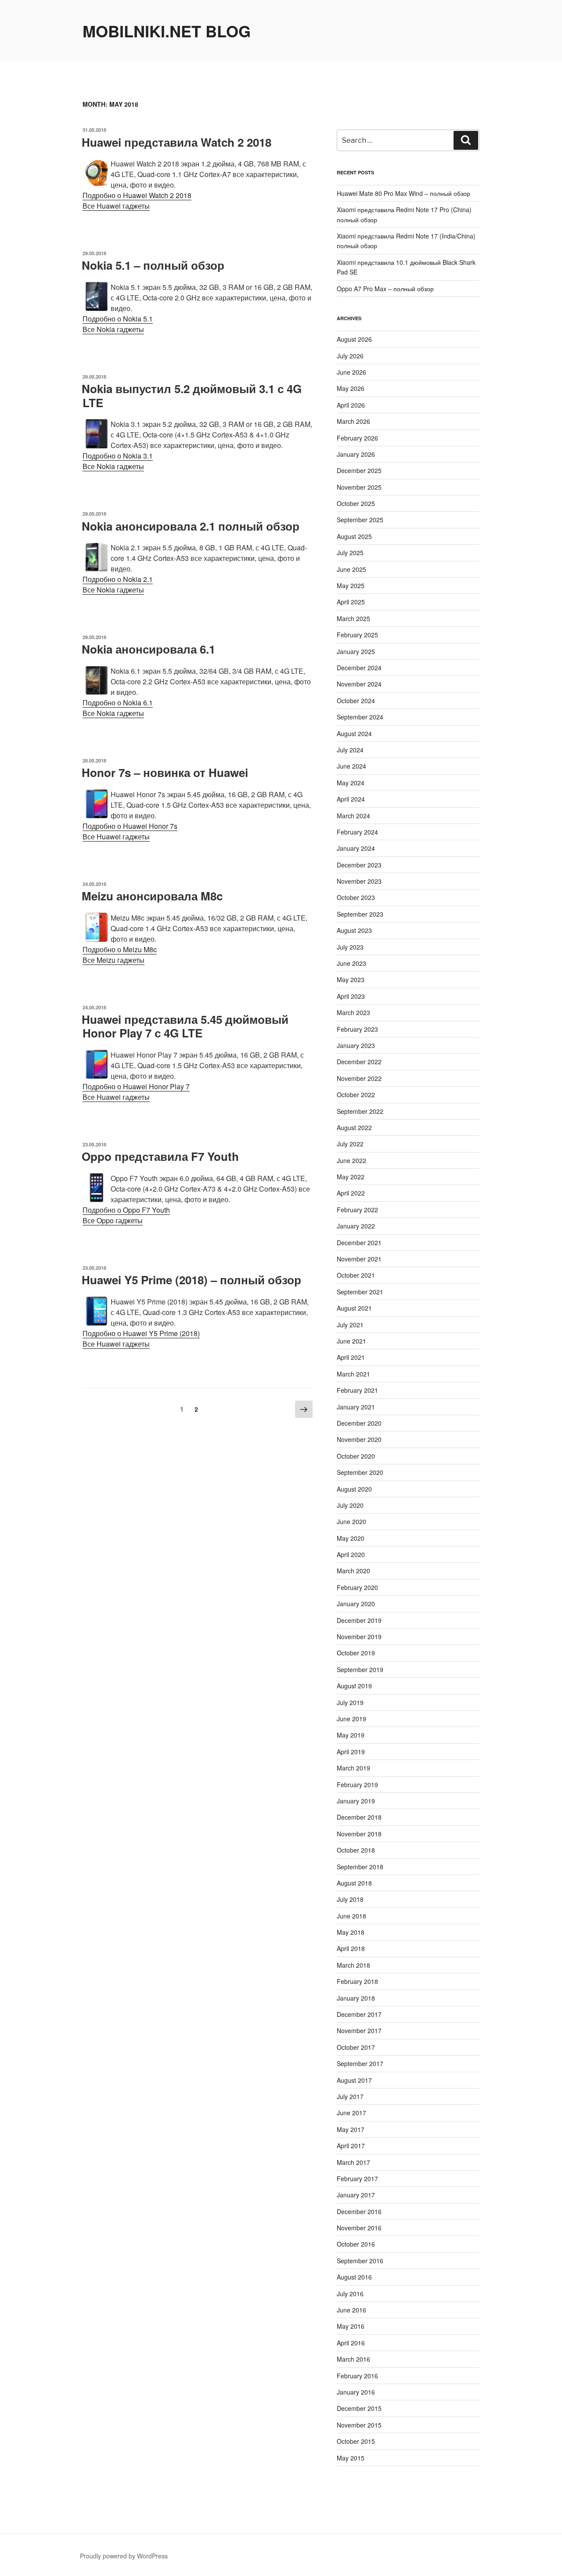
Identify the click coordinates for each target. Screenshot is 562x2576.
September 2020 (360, 1472)
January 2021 (356, 1407)
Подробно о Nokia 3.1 (118, 456)
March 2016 (353, 2359)
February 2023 (357, 1029)
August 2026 (354, 339)
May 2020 (351, 1538)
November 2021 (359, 1259)
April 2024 (351, 799)
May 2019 (351, 1735)
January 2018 (356, 1998)
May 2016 (351, 2326)
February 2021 (357, 1390)
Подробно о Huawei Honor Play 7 (136, 1086)
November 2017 (359, 2030)
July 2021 (350, 1325)
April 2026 (351, 405)
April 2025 (351, 602)
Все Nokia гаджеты (113, 329)
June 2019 (351, 1719)
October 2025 (356, 503)
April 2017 (351, 2146)
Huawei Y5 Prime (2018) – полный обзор (191, 1280)
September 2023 (360, 914)
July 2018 (350, 1899)
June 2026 (351, 372)
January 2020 (356, 1604)
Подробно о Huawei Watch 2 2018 (137, 195)
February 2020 (357, 1587)
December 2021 (359, 1243)
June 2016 (351, 2310)
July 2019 (350, 1702)
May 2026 (351, 388)
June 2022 (351, 1160)
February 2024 (357, 832)
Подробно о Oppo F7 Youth (126, 1210)
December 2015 (359, 2408)
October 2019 (356, 1653)
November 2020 (359, 1439)
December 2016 (359, 2211)
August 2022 (354, 1127)
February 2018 (357, 1981)
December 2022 (359, 1062)
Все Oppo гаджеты (113, 1220)
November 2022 (359, 1078)
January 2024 (356, 848)
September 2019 (360, 1669)
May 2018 (351, 1932)
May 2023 (351, 979)
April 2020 (351, 1554)
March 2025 (353, 618)
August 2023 (354, 930)
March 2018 (353, 1965)
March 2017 (353, 2162)
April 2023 (351, 996)
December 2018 (359, 1817)
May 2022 (351, 1177)
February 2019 (357, 1785)
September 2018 (360, 1867)
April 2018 (351, 1948)
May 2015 (351, 2458)
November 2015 (359, 2425)
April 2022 (351, 1193)
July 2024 (350, 750)
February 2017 (357, 2179)
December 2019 (359, 1620)
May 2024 (351, 783)
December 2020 (359, 1423)
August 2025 (354, 536)
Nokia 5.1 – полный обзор (153, 265)
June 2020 (351, 1521)
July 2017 (350, 2096)
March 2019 (353, 1768)
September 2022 (360, 1111)
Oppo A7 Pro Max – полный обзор (385, 289)
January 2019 (356, 1801)
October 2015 (356, 2441)
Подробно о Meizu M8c (120, 949)
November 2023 (359, 881)
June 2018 (351, 1916)
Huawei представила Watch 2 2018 (177, 142)
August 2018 (354, 1883)
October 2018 (356, 1850)
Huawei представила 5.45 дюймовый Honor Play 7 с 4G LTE (185, 1026)
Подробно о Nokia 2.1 (118, 579)
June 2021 (351, 1341)
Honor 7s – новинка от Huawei (165, 772)
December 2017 (359, 2014)
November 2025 (359, 487)
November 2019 (359, 1637)
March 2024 (353, 816)
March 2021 (353, 1374)
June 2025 (351, 569)
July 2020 (350, 1505)
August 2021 (354, 1308)
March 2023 (353, 1012)
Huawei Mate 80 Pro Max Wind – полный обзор (403, 193)
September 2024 (360, 717)
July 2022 (350, 1144)
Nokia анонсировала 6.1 (148, 649)
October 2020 (356, 1456)
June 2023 (351, 963)
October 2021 (356, 1275)
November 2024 (359, 684)
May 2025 (351, 585)
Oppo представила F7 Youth (160, 1156)
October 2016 (356, 2244)
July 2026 (350, 356)
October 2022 (356, 1095)
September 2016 (360, 2261)
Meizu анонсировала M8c (152, 896)
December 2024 (359, 668)
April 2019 (351, 1752)
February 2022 (357, 1210)
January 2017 (356, 2195)
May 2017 (351, 2129)
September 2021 (360, 1292)
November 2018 (359, 1834)
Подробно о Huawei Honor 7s (130, 826)
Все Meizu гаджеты (113, 960)
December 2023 (359, 865)
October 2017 (356, 2047)
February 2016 (357, 2376)
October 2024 (356, 701)
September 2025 (360, 520)
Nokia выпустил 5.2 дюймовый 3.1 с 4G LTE (192, 395)
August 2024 (354, 733)
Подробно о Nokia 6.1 (118, 703)
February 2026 (357, 438)
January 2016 (356, 2392)
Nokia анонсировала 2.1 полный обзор (191, 526)
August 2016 (354, 2277)
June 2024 (351, 766)
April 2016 (351, 2343)
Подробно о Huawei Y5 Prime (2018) (141, 1333)
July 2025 (350, 553)
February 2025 (357, 635)
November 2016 (359, 2228)
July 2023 (350, 947)
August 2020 (354, 1489)
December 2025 (359, 470)
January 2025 (356, 651)
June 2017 (351, 2113)
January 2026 (356, 454)
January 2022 (356, 1226)
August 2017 (354, 2080)
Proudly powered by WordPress (124, 2556)
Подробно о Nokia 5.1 (118, 319)
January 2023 (356, 1045)
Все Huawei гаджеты (116, 206)
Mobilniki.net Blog (167, 31)
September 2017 (360, 2063)
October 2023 (356, 897)
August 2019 (354, 1686)
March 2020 (353, 1571)
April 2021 (351, 1357)
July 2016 (350, 2294)
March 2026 (353, 421)
